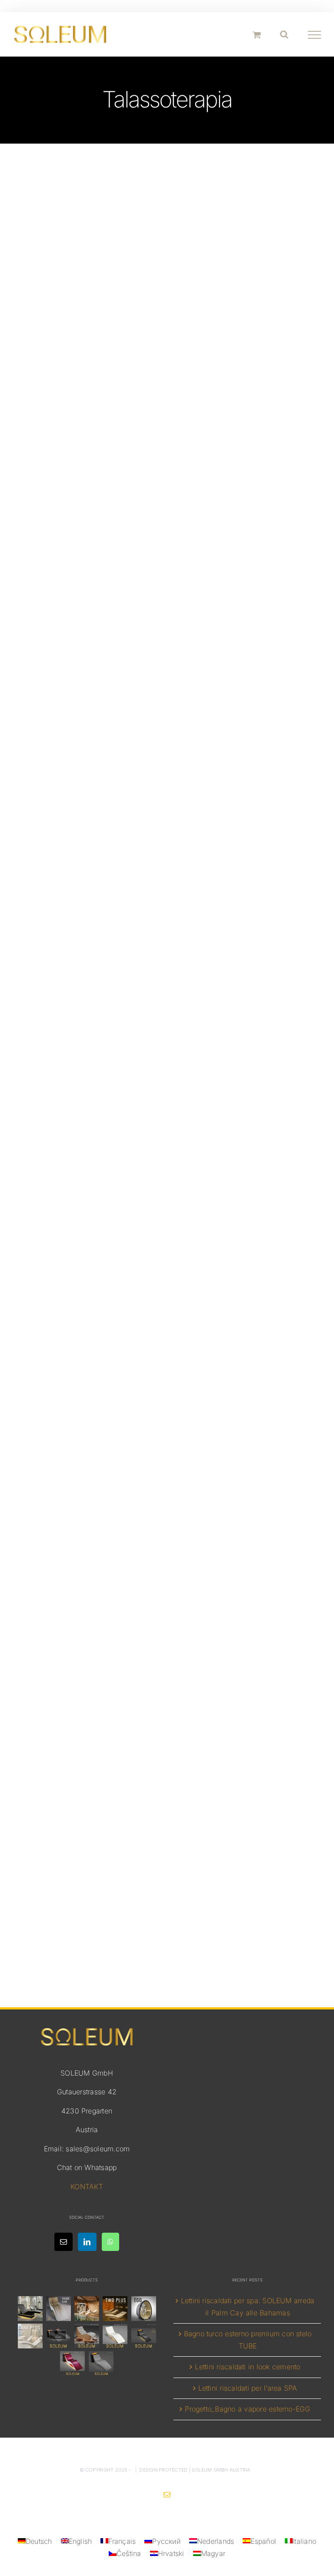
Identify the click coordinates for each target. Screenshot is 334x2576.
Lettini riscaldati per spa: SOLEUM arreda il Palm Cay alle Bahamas (248, 2307)
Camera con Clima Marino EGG (167, 944)
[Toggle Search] (284, 34)
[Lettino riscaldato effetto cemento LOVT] (101, 2363)
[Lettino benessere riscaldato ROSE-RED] (73, 2363)
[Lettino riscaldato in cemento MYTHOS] (144, 2336)
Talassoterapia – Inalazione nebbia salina (167, 1826)
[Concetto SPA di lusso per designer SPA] (58, 2336)
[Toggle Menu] (315, 35)
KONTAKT (87, 2187)
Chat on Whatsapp (87, 2167)
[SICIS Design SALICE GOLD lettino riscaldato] (58, 2309)
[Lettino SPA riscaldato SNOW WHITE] (115, 2336)
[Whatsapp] (110, 2242)
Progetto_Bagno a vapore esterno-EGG (247, 2409)
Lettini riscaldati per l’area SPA (248, 2388)
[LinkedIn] (87, 2242)
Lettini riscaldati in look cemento (247, 2367)
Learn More (167, 585)
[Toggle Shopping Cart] (257, 35)
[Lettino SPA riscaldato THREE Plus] (30, 2309)
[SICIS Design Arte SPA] (144, 2309)
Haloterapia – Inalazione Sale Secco (167, 1359)
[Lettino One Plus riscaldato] (30, 2336)
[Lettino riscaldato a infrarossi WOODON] (87, 2336)
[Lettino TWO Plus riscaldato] (115, 2309)
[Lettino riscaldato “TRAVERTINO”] (87, 2309)
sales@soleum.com (98, 2149)
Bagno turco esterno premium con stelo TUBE (248, 2340)
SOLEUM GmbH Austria (221, 2470)
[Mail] (63, 2242)
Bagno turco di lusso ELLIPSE (167, 520)
